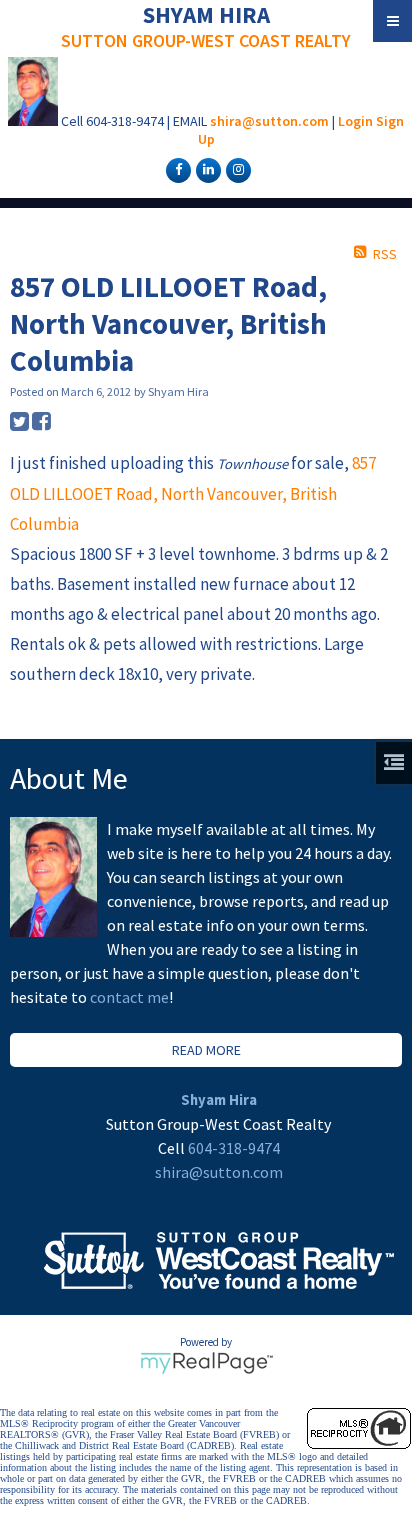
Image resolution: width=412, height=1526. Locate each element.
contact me (129, 997)
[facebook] (176, 169)
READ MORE (206, 1050)
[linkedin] (206, 169)
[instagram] (236, 169)
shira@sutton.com (269, 121)
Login (355, 121)
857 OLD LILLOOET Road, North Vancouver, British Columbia (193, 493)
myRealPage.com (206, 1363)
